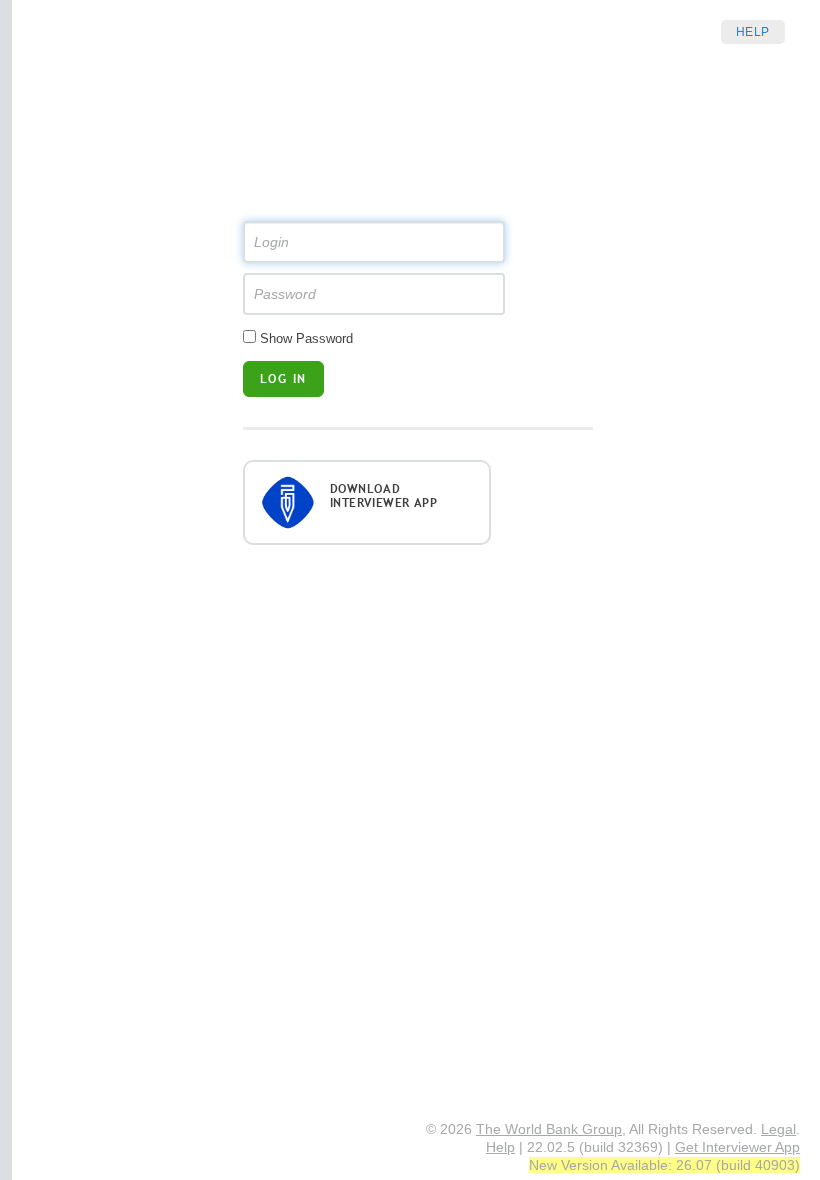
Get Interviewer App (737, 1147)
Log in (283, 379)
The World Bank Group (549, 1129)
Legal (778, 1129)
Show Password (306, 338)
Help (753, 32)
